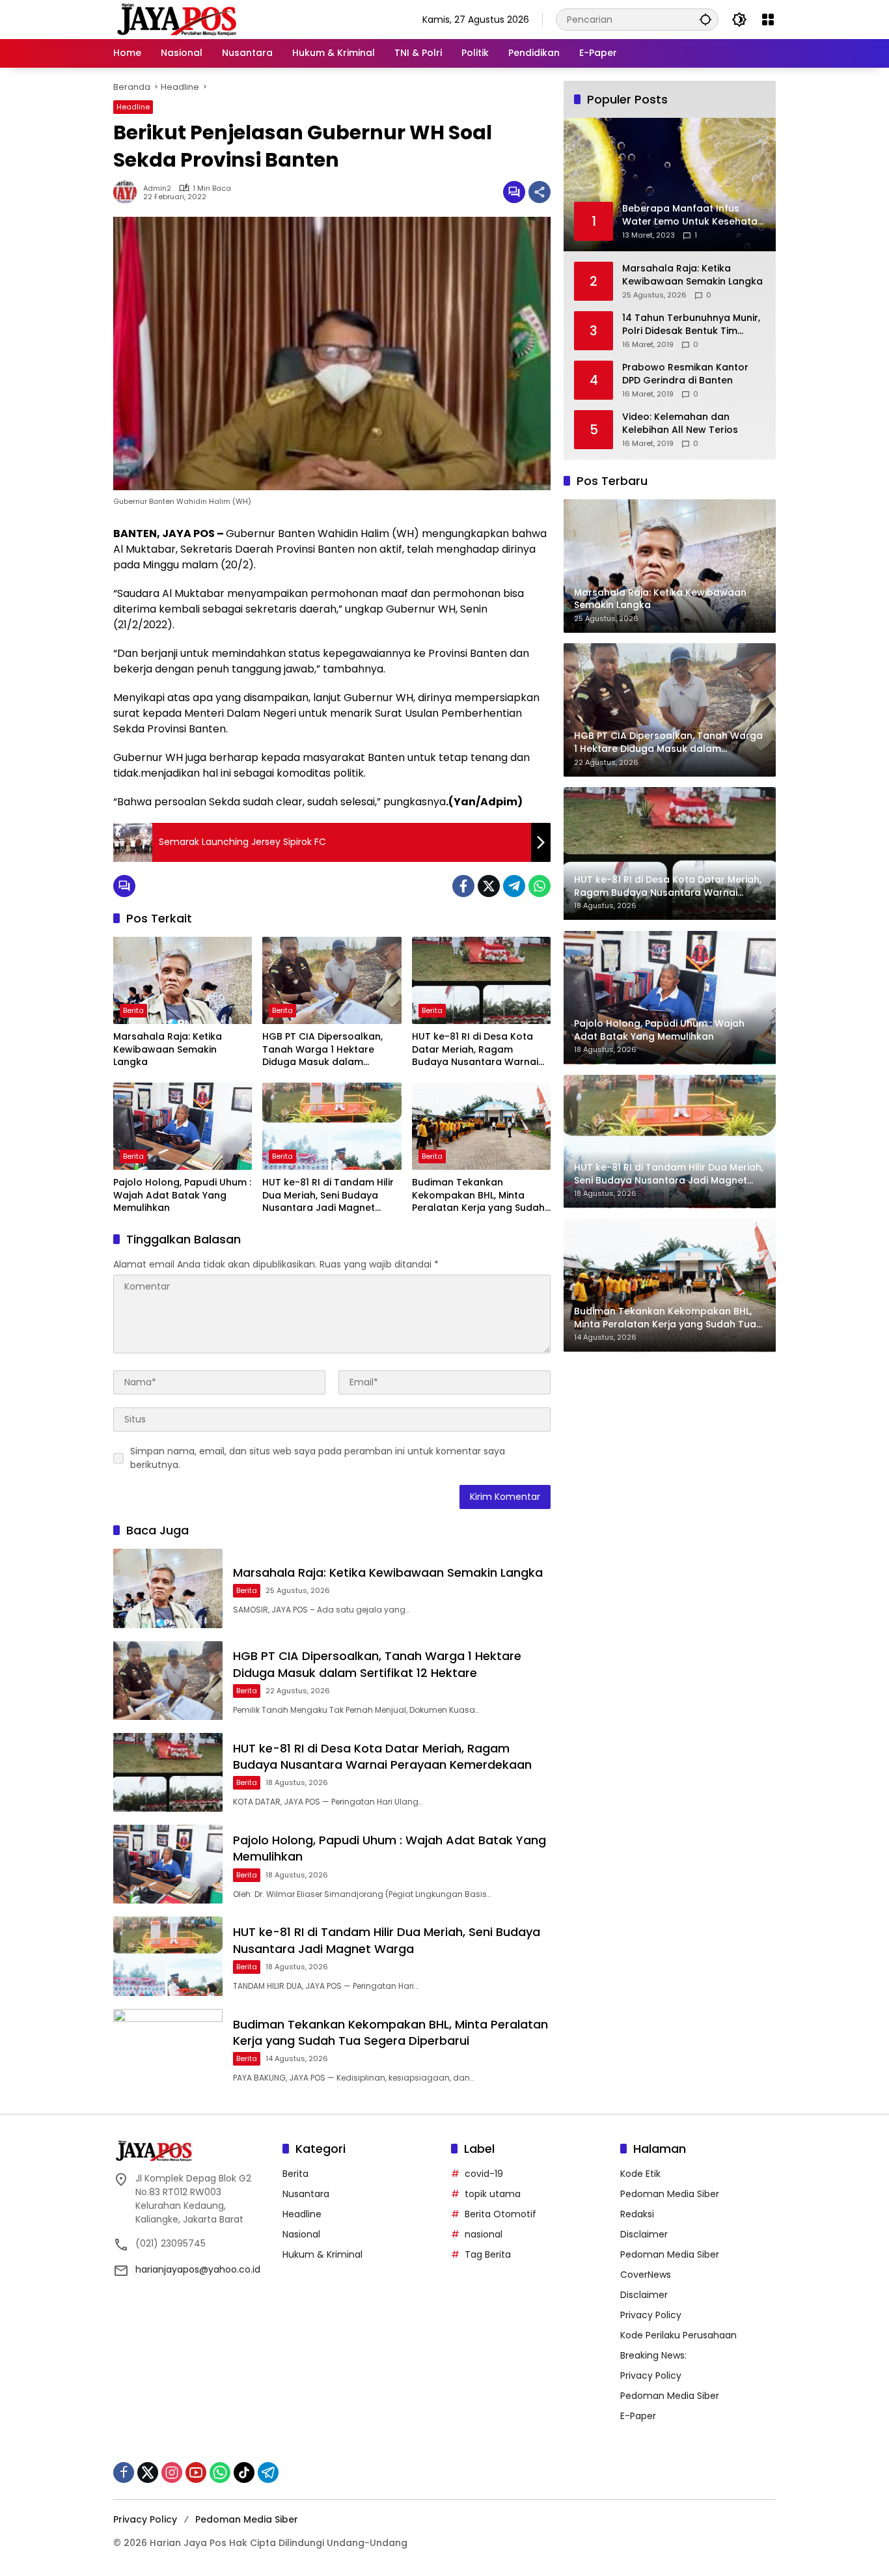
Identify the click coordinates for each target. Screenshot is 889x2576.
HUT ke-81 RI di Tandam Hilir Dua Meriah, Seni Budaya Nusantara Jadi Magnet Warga (328, 1196)
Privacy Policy (651, 2315)
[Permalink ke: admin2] (128, 192)
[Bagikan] (540, 192)
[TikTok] (244, 2472)
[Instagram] (172, 2472)
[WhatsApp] (540, 886)
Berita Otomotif (500, 2214)
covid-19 (484, 2174)
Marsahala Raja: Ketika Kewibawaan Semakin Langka (168, 1049)
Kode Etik (640, 2174)
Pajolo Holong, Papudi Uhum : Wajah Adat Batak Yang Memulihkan (182, 1195)
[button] (705, 19)
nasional (484, 2234)
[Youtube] (196, 2472)
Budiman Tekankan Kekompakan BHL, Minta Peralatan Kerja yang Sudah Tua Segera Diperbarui (478, 1196)
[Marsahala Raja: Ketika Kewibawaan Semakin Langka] (183, 980)
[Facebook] (463, 886)
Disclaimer (644, 2234)
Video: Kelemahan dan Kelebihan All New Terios (680, 423)
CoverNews (646, 2275)
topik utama (493, 2194)
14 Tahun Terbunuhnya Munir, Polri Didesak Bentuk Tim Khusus (691, 325)
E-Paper (638, 2416)
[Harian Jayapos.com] (177, 19)
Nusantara (306, 2194)
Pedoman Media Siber (670, 2194)
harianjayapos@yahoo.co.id (198, 2269)
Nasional (301, 2234)
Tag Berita (488, 2254)
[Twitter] (489, 886)
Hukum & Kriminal (322, 2254)
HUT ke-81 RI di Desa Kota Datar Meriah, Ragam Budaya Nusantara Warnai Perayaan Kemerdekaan (475, 1050)
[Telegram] (514, 886)
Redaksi (637, 2214)
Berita (133, 1010)
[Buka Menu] (768, 20)
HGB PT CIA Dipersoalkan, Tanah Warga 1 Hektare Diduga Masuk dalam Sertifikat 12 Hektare (322, 1050)
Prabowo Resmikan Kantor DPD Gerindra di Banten (685, 374)
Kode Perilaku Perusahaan (678, 2335)
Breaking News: (653, 2355)
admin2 (157, 188)
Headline (133, 107)
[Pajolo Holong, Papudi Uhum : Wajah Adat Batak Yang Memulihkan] (183, 1126)
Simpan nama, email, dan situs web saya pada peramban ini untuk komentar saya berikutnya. (318, 1458)
